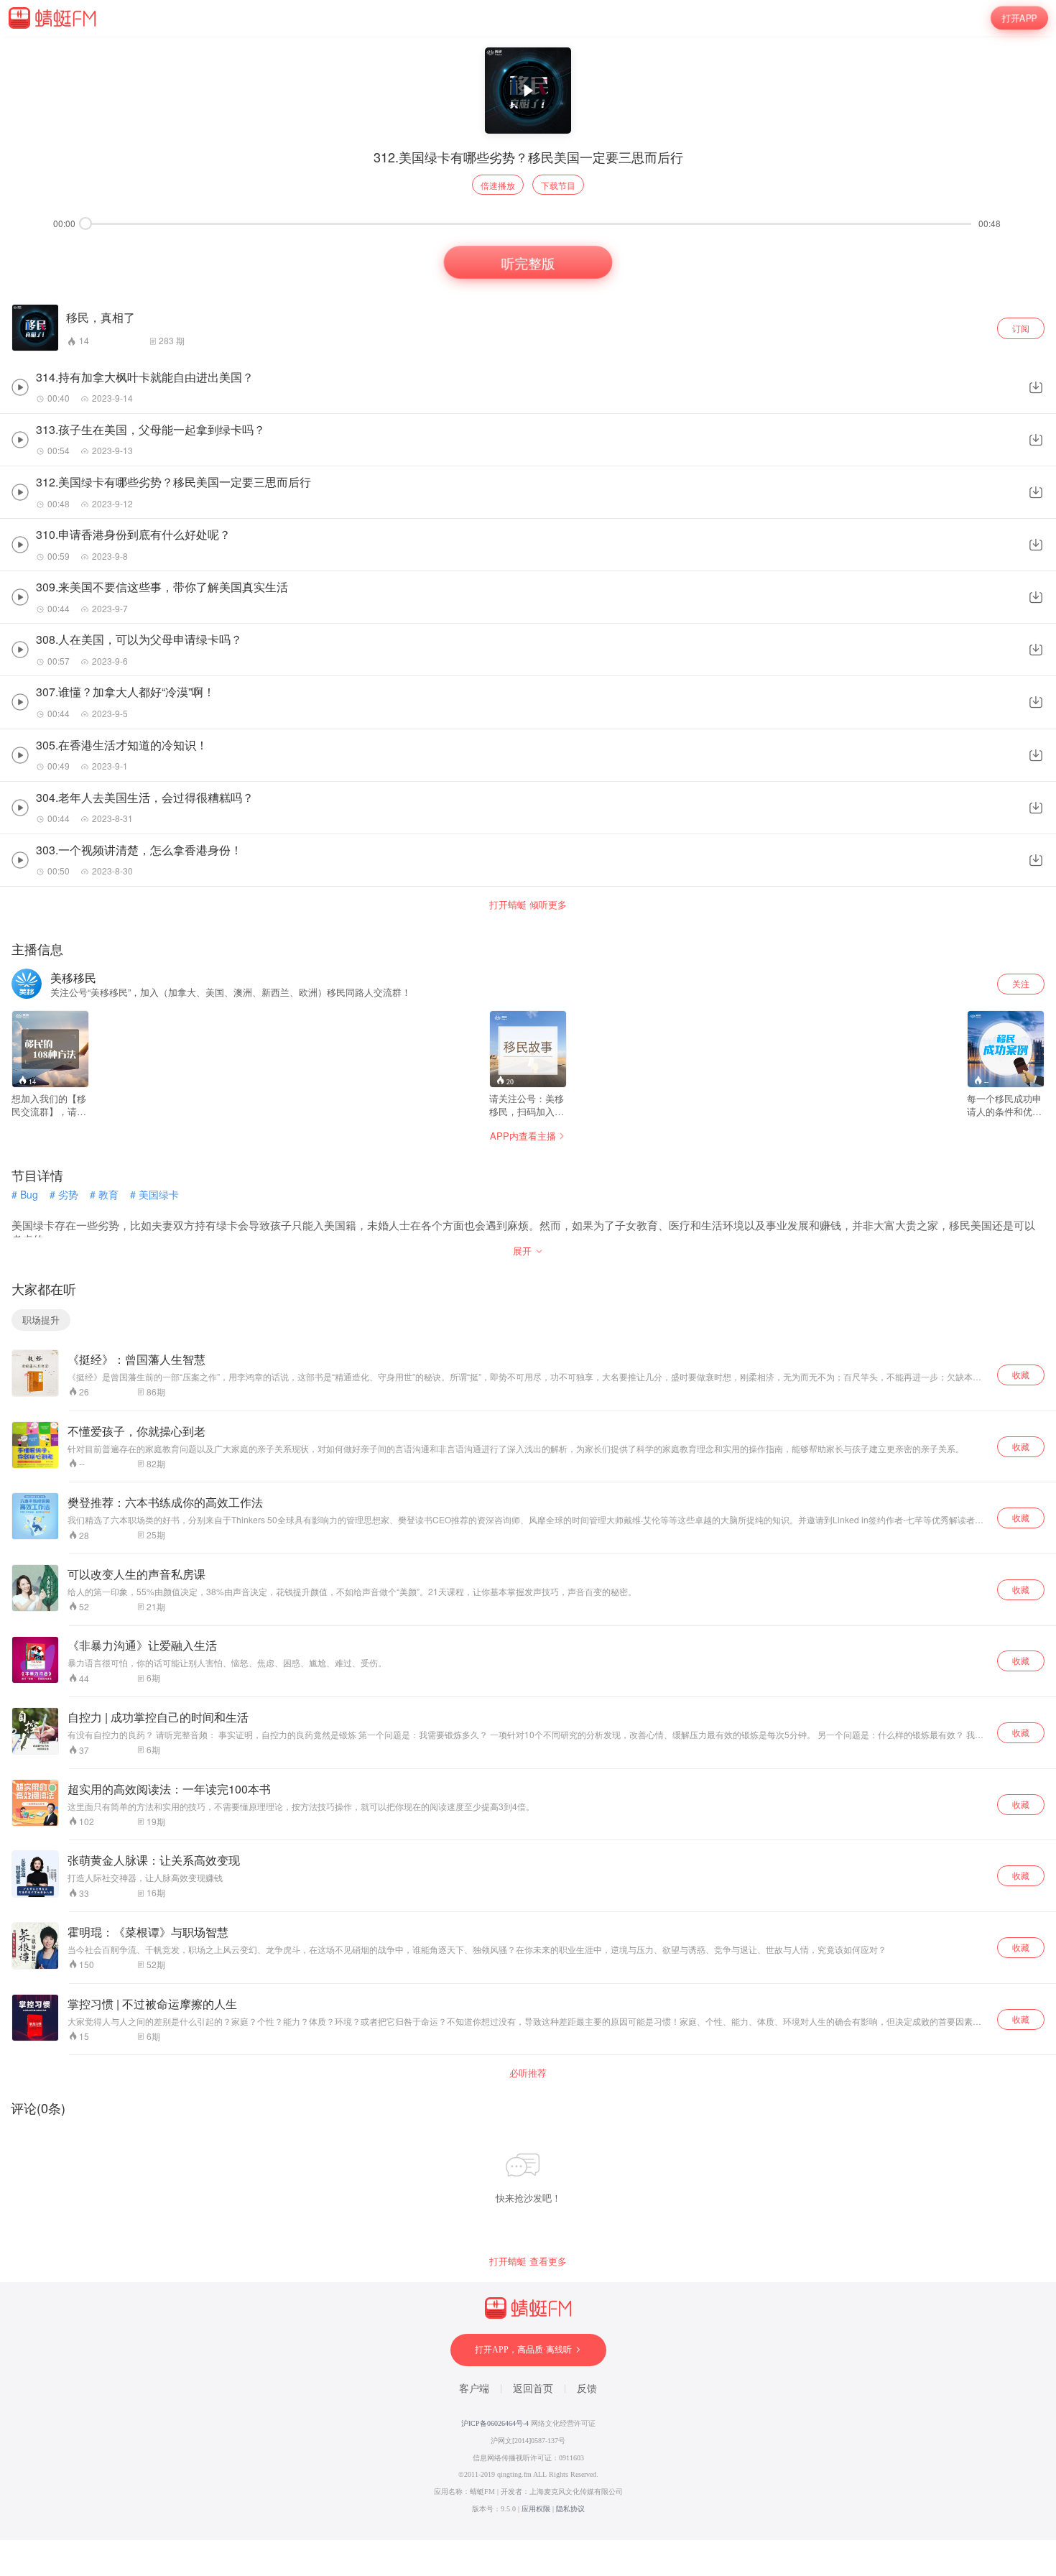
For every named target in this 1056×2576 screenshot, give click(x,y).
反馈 (587, 2389)
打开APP (1019, 18)
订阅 (1021, 328)
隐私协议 (570, 2509)
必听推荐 (528, 2073)
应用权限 (536, 2509)
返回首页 (533, 2389)
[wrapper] (528, 1288)
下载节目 (558, 185)
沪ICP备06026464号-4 (495, 2423)
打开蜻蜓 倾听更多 (528, 905)
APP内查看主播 (523, 1136)
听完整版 (528, 263)
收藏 (1021, 1374)
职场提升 (41, 1320)
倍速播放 (498, 185)
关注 (1021, 983)
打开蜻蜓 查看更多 (528, 2261)
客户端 (474, 2389)
